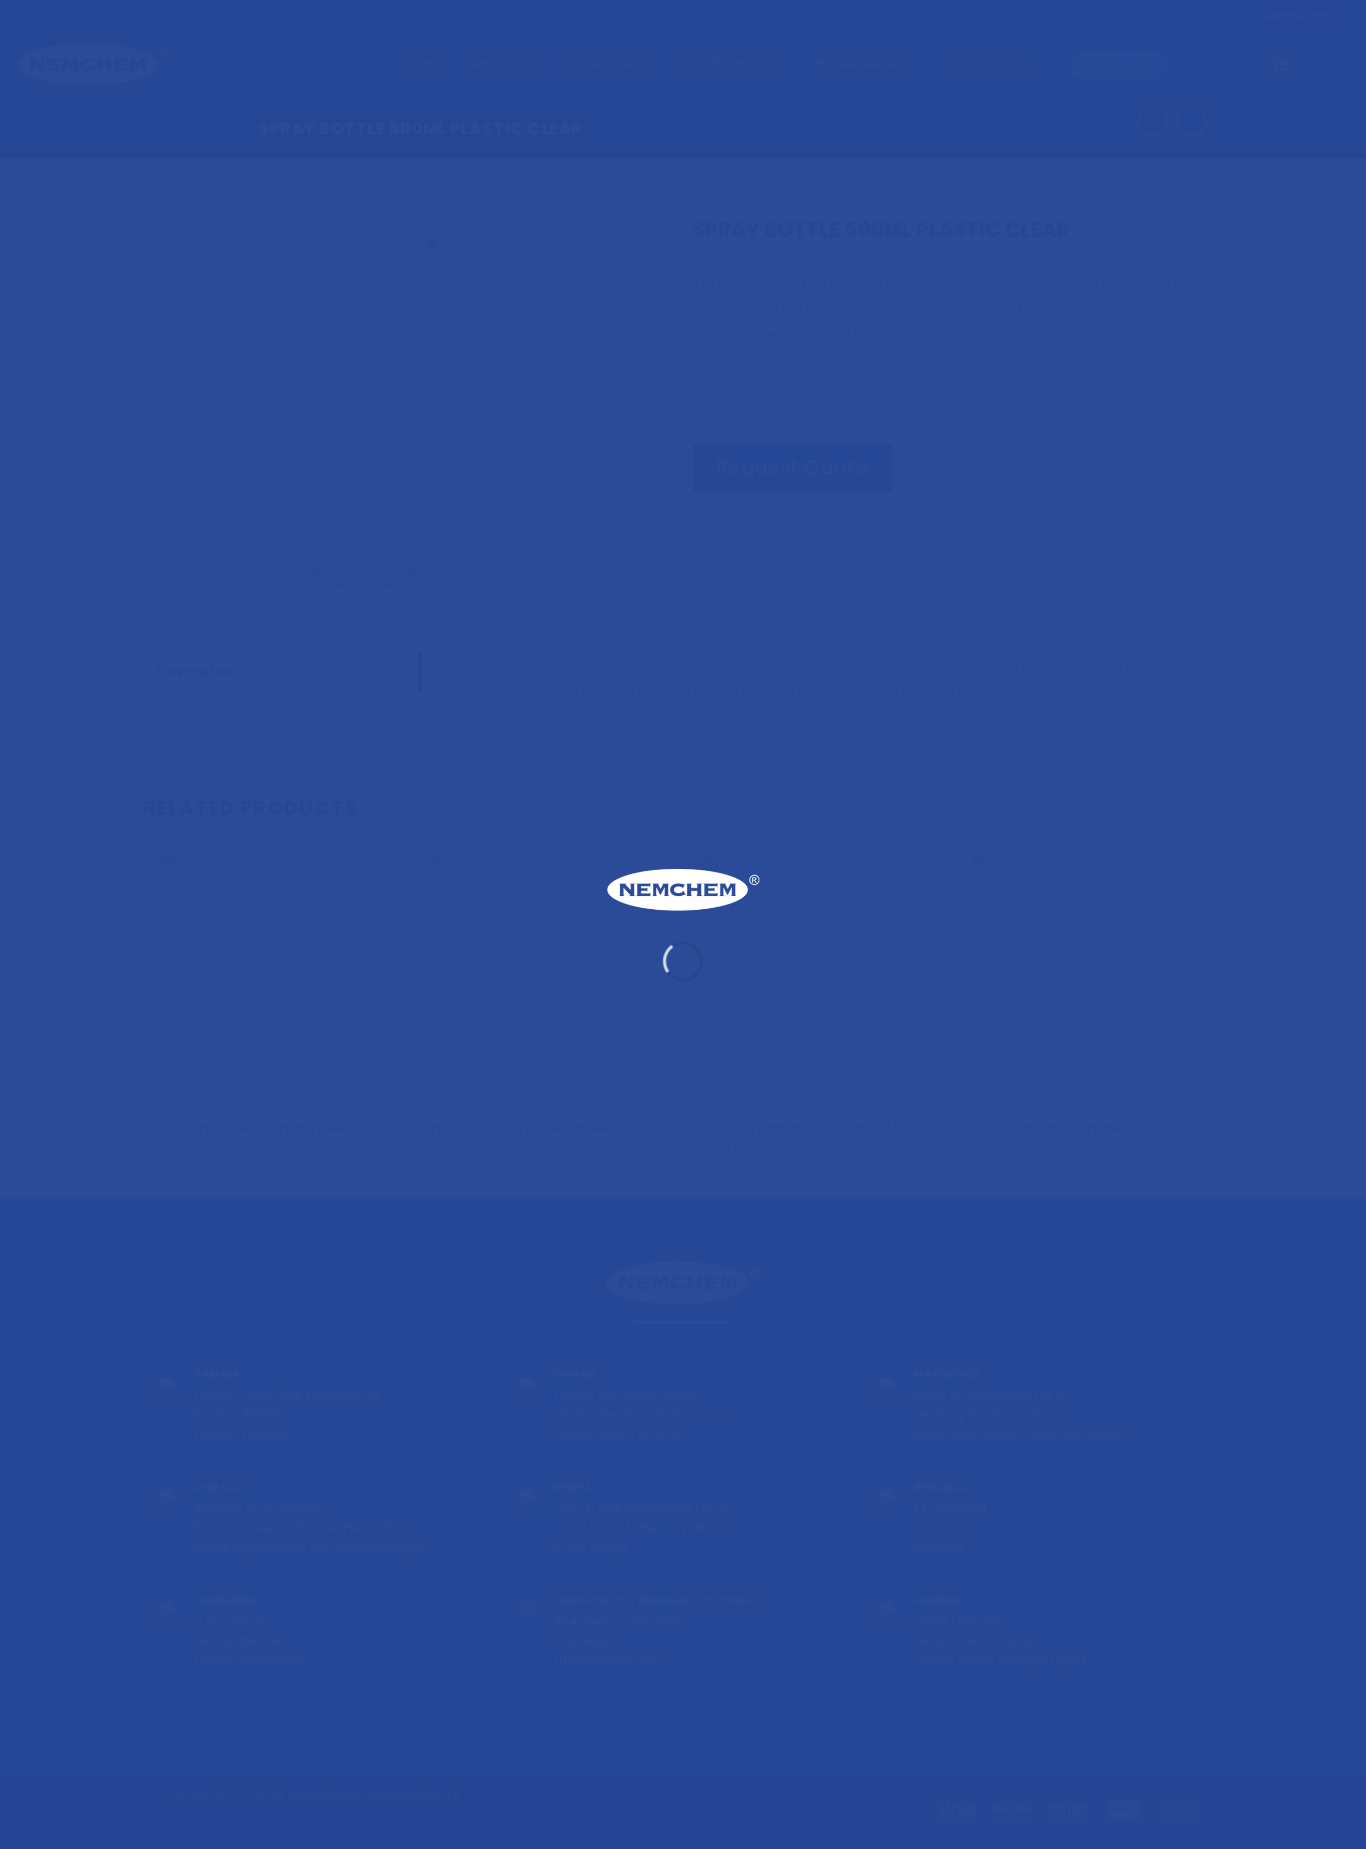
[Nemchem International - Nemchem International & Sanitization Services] (683, 889)
